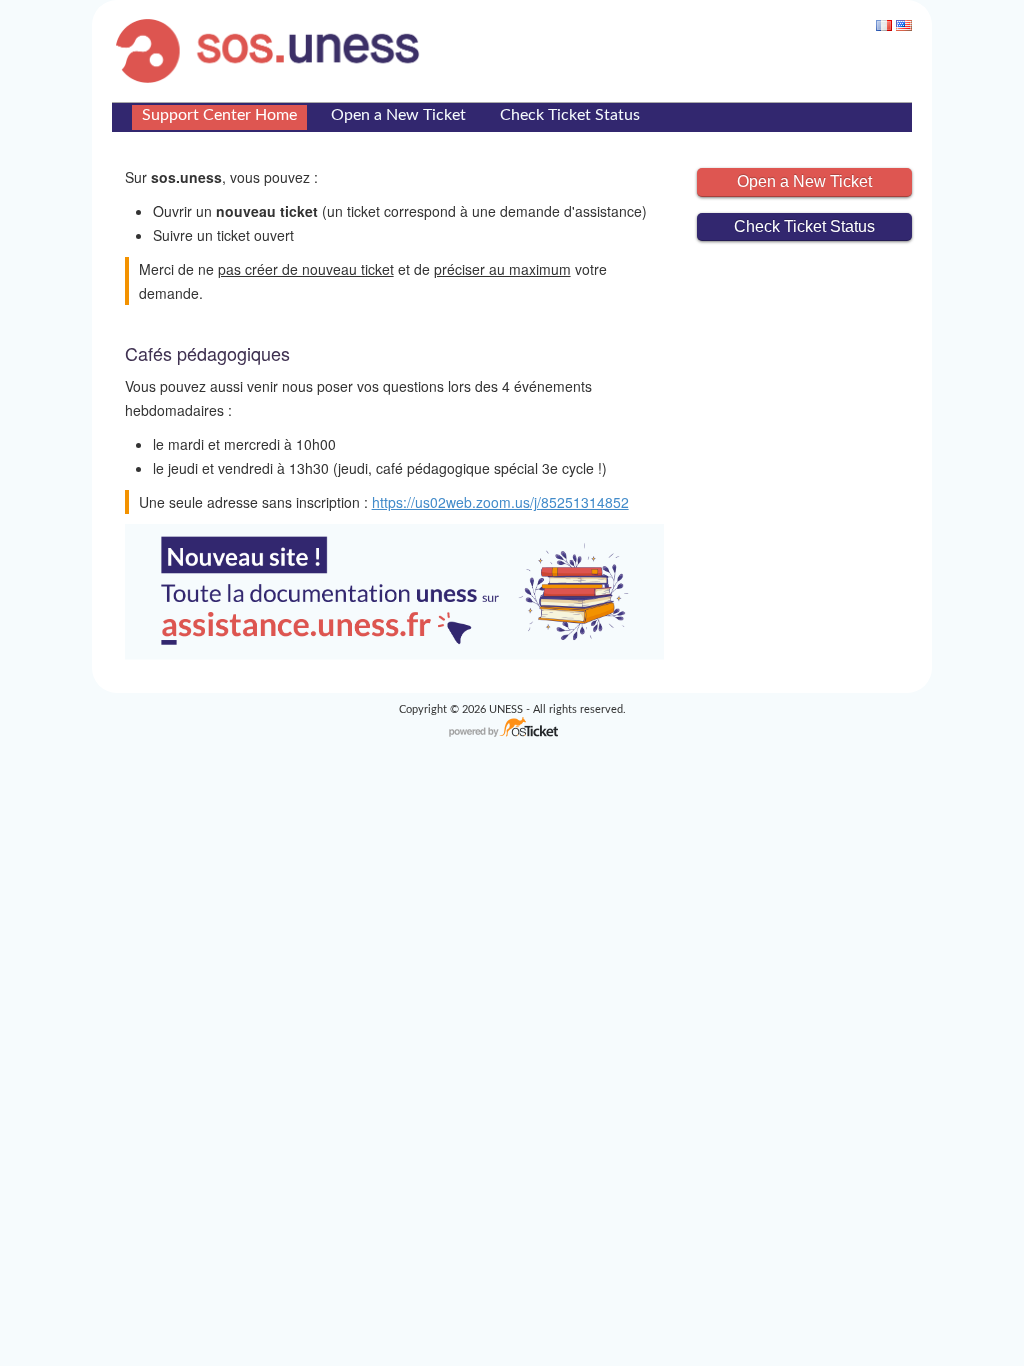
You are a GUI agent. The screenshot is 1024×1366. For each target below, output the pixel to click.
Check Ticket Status (570, 115)
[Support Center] (273, 50)
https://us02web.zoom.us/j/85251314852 (500, 502)
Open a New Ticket (398, 115)
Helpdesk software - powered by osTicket (512, 728)
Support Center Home (219, 115)
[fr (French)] (884, 25)
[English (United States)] (904, 25)
